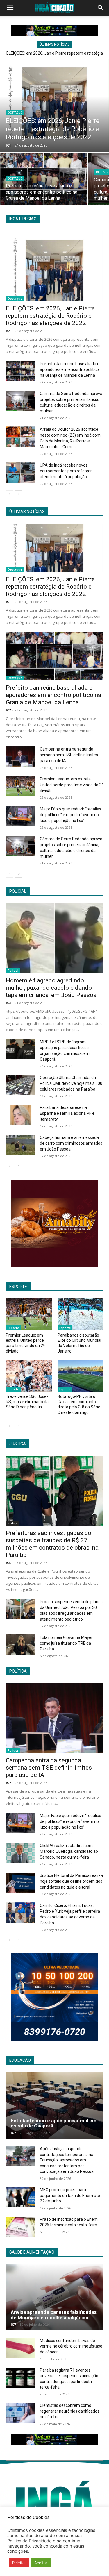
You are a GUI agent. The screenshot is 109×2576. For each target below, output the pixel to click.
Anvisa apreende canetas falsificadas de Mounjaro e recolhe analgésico (54, 2315)
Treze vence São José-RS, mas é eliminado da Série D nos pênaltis (27, 1402)
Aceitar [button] (41, 2563)
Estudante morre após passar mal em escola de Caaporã (54, 2123)
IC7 (8, 710)
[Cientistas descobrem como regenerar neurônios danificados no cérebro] (20, 2413)
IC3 (8, 1003)
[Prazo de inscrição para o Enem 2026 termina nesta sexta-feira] (20, 2227)
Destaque (15, 113)
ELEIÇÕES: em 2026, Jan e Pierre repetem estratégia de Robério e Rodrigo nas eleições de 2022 (50, 316)
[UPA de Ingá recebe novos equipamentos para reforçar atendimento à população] (20, 472)
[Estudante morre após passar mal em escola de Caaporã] (54, 2105)
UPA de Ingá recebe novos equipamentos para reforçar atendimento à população (66, 471)
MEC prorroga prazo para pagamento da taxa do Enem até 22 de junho (70, 2195)
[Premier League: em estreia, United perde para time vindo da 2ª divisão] (20, 786)
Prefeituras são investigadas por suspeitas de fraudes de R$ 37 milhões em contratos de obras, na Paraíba (52, 1544)
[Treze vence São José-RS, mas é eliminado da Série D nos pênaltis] (29, 1376)
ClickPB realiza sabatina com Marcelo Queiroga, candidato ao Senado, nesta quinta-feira (69, 1851)
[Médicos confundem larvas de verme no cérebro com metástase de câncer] (20, 2348)
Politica (13, 1750)
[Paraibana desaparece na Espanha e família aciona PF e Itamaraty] (20, 1115)
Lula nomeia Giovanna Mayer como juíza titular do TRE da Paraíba (66, 1643)
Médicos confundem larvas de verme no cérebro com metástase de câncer (71, 2346)
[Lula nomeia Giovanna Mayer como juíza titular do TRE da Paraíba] (20, 1645)
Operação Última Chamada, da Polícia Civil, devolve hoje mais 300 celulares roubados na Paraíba (71, 1083)
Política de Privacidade (30, 2541)
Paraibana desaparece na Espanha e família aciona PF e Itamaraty (67, 1113)
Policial (13, 971)
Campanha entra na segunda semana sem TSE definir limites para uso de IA (69, 755)
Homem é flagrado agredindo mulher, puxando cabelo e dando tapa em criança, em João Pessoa (51, 988)
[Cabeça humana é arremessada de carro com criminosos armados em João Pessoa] (20, 1145)
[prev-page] (9, 494)
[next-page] (19, 494)
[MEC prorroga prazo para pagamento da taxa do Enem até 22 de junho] (20, 2197)
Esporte (13, 1328)
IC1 (8, 331)
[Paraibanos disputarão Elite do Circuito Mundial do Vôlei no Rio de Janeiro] (81, 1314)
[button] (10, 8)
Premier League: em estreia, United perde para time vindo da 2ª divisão (72, 785)
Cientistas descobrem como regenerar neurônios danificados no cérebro (70, 2411)
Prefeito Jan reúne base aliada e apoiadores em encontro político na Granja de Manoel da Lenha (70, 369)
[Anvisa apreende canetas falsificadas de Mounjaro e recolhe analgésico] (54, 2297)
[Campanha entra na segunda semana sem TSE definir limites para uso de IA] (20, 756)
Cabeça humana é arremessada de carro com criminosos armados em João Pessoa (71, 1143)
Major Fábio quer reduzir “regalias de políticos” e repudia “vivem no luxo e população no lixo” (70, 815)
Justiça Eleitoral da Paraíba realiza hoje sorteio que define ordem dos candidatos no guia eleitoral (71, 1881)
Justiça (12, 1523)
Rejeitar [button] (19, 2563)
